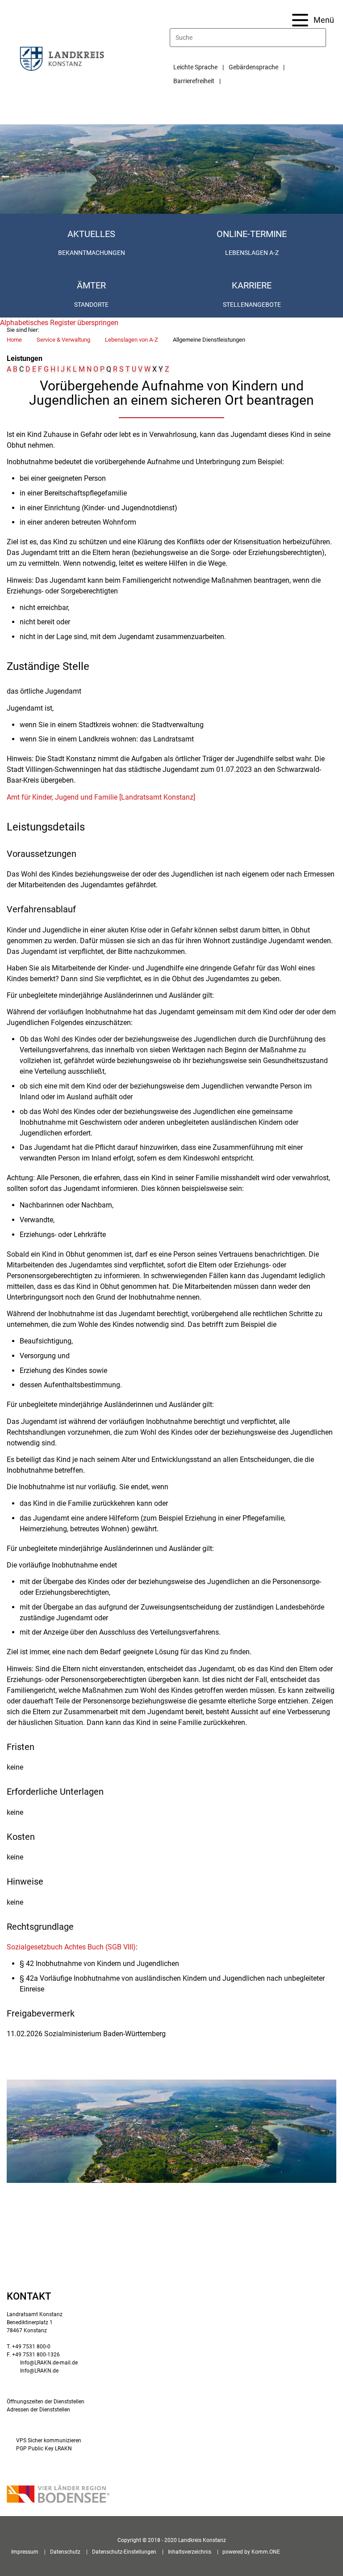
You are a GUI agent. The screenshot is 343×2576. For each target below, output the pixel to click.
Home (14, 340)
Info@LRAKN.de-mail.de (49, 2363)
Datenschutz (65, 2552)
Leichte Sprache (195, 67)
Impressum (25, 2552)
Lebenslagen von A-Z (132, 340)
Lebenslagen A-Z (252, 253)
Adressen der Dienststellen (38, 2410)
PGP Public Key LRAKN (44, 2449)
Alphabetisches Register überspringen (59, 323)
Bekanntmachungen (92, 253)
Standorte (91, 305)
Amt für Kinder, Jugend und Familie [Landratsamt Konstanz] (101, 797)
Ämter (91, 285)
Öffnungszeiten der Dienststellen (46, 2402)
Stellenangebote (252, 305)
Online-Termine (252, 234)
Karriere (252, 285)
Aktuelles (91, 234)
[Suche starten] (322, 38)
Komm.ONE (266, 2552)
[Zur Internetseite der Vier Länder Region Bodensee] (58, 2495)
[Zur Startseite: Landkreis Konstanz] (62, 58)
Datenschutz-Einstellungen (124, 2552)
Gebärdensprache (253, 67)
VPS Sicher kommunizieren (49, 2440)
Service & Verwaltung (63, 340)
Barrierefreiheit (194, 81)
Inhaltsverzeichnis (190, 2552)
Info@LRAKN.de (39, 2371)
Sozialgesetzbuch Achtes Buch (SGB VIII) (71, 1947)
